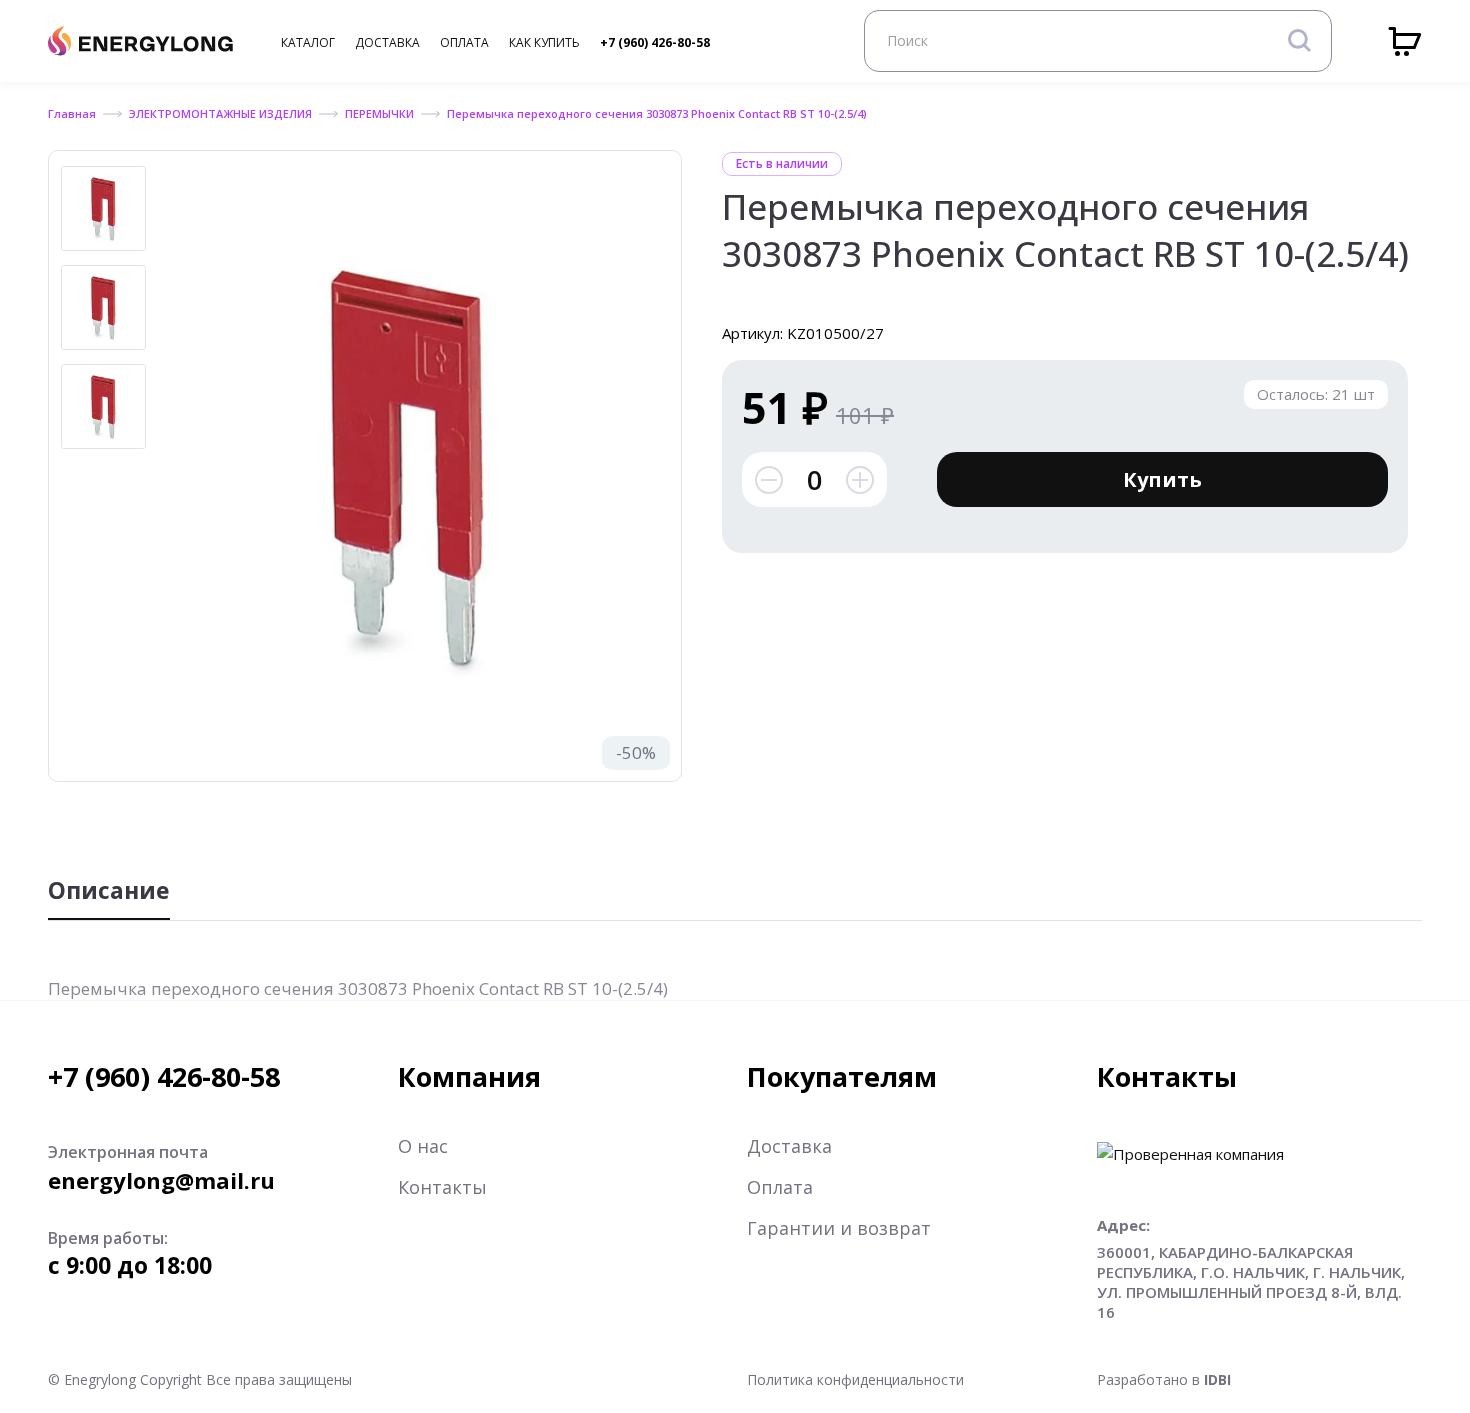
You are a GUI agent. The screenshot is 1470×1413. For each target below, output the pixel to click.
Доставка (789, 1146)
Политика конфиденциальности (855, 1379)
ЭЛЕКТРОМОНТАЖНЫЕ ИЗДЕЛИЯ (220, 113)
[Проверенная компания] (1190, 1154)
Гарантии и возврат (839, 1228)
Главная (72, 113)
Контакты (442, 1187)
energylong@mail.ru (161, 1180)
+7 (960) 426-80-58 (655, 42)
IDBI (1217, 1379)
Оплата (780, 1187)
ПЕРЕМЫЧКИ (379, 113)
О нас (423, 1146)
